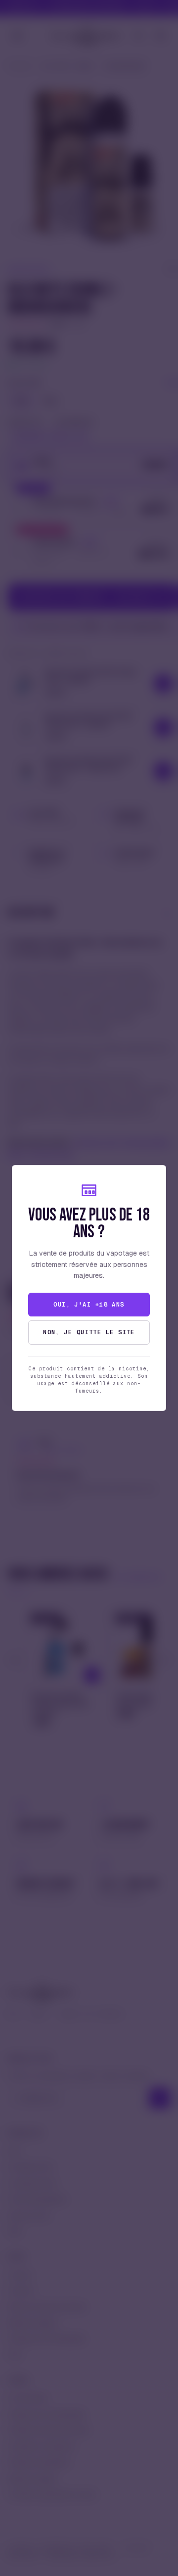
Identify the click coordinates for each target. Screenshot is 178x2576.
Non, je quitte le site (89, 1332)
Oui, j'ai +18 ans (89, 1305)
